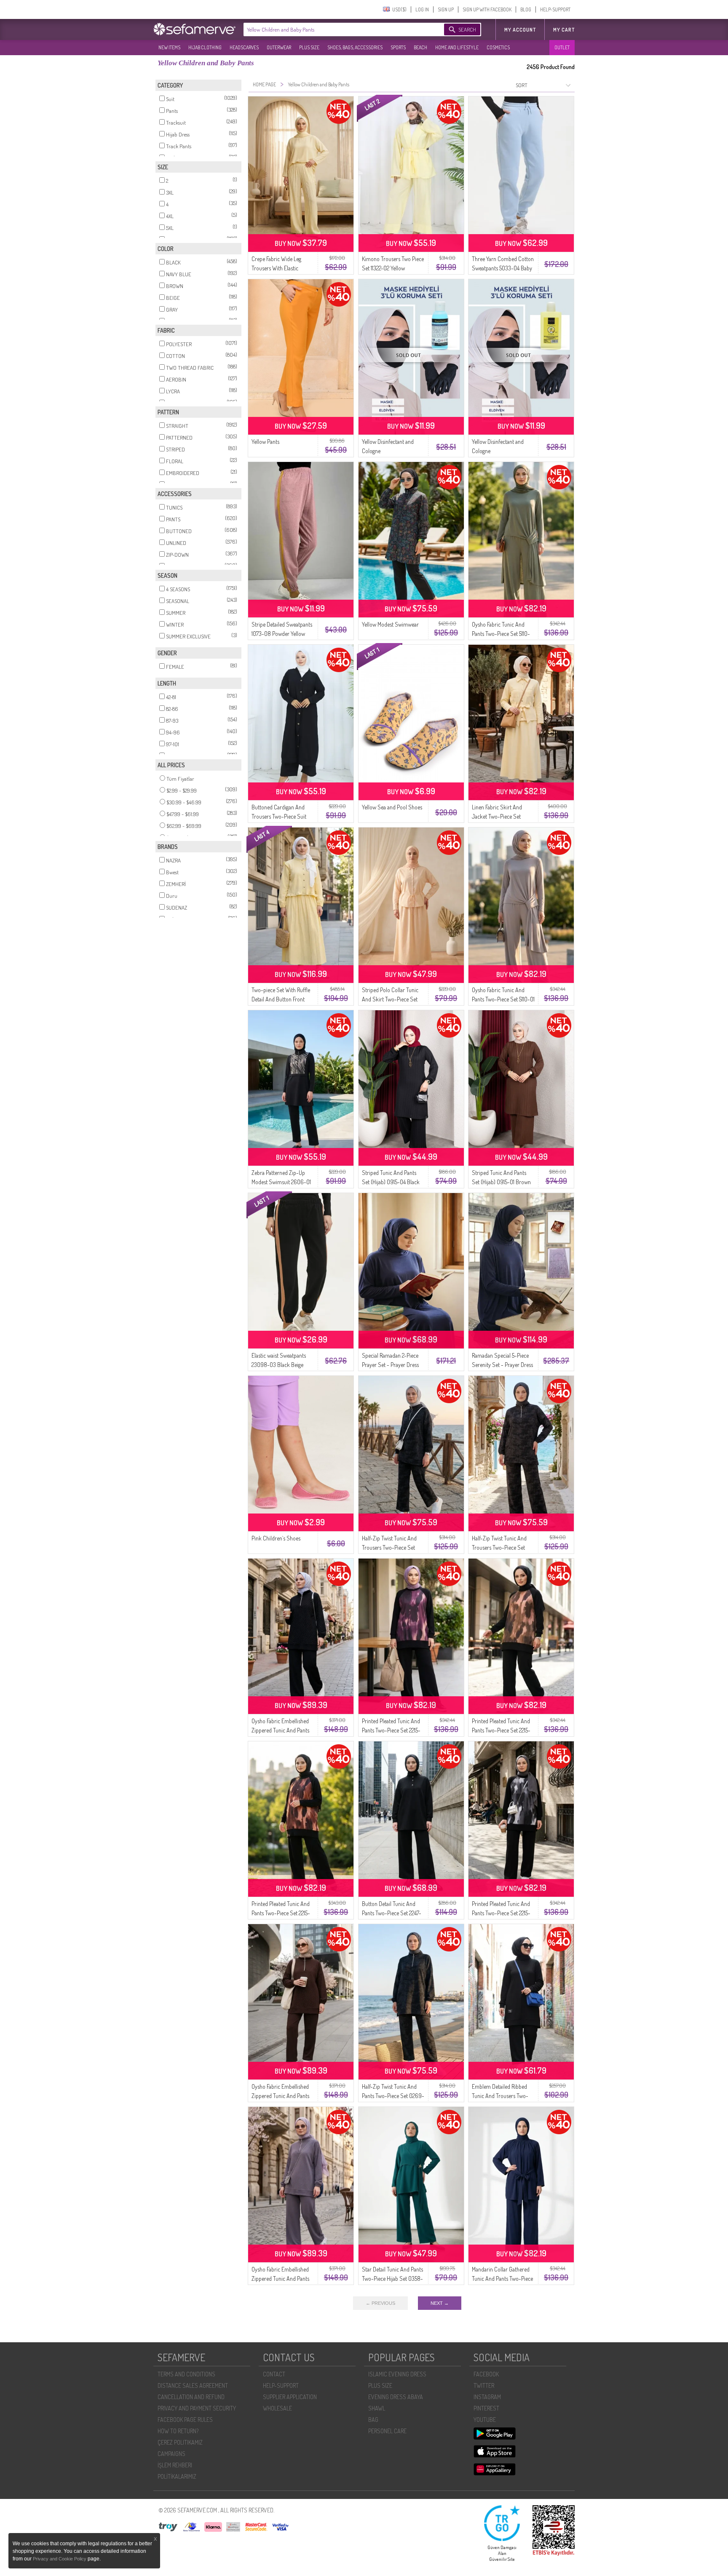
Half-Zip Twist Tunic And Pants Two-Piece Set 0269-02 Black (393, 2096)
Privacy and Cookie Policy (60, 2559)
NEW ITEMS (169, 47)
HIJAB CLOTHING (205, 47)
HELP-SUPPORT (555, 9)
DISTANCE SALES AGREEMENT (193, 2385)
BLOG (526, 9)
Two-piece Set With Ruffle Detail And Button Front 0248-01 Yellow (281, 999)
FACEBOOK (486, 2374)
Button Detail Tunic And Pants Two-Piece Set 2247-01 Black (392, 1913)
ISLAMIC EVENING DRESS (397, 2374)
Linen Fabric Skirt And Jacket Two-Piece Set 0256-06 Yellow (497, 816)
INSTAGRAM (487, 2397)
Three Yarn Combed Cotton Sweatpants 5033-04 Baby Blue (503, 268)
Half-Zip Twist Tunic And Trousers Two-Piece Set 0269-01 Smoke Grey (389, 1547)
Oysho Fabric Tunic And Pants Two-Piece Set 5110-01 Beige (503, 999)
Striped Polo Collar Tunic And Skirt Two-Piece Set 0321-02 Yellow (390, 999)
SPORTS (398, 47)
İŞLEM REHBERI (175, 2465)
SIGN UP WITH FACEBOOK (487, 9)
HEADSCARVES (244, 47)
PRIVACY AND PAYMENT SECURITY (197, 2408)
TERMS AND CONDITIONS (186, 2374)
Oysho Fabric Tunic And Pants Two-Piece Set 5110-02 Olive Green (501, 634)
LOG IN (422, 9)
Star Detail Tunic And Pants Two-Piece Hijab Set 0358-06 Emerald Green (392, 2278)
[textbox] (335, 29)
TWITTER (484, 2385)
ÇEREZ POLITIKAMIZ (180, 2442)
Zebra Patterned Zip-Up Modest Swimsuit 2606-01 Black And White (281, 1182)
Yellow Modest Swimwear (390, 624)
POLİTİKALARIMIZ (177, 2476)
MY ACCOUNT (520, 30)
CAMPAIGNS (171, 2454)
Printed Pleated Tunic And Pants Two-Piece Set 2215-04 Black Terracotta (281, 1913)
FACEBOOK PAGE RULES (185, 2420)
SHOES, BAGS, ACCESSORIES (355, 47)
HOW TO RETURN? (178, 2431)
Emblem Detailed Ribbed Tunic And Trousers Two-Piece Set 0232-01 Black (500, 2096)
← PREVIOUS (380, 2303)
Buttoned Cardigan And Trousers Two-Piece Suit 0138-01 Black (279, 816)
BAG (373, 2420)
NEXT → (440, 2303)
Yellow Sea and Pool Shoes (392, 807)
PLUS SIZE (309, 47)
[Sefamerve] (196, 29)
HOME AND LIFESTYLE (457, 47)
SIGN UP (446, 9)
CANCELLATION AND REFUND (191, 2397)
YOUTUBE (485, 2420)
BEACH (420, 47)
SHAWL (377, 2408)
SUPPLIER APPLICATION (290, 2397)
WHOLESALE (277, 2408)
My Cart (564, 30)
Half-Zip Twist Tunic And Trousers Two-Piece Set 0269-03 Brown (499, 1547)
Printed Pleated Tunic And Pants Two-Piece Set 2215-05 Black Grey (501, 1913)
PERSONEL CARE (387, 2431)
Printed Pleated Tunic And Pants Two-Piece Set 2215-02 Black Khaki (501, 1730)
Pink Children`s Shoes (276, 1538)
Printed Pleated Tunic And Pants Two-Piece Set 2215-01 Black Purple (391, 1730)
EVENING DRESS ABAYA (396, 2397)
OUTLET (562, 47)
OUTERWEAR (279, 47)
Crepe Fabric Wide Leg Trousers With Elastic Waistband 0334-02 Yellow (282, 268)
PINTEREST (486, 2408)
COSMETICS (498, 47)
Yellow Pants (265, 442)
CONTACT (274, 2374)
